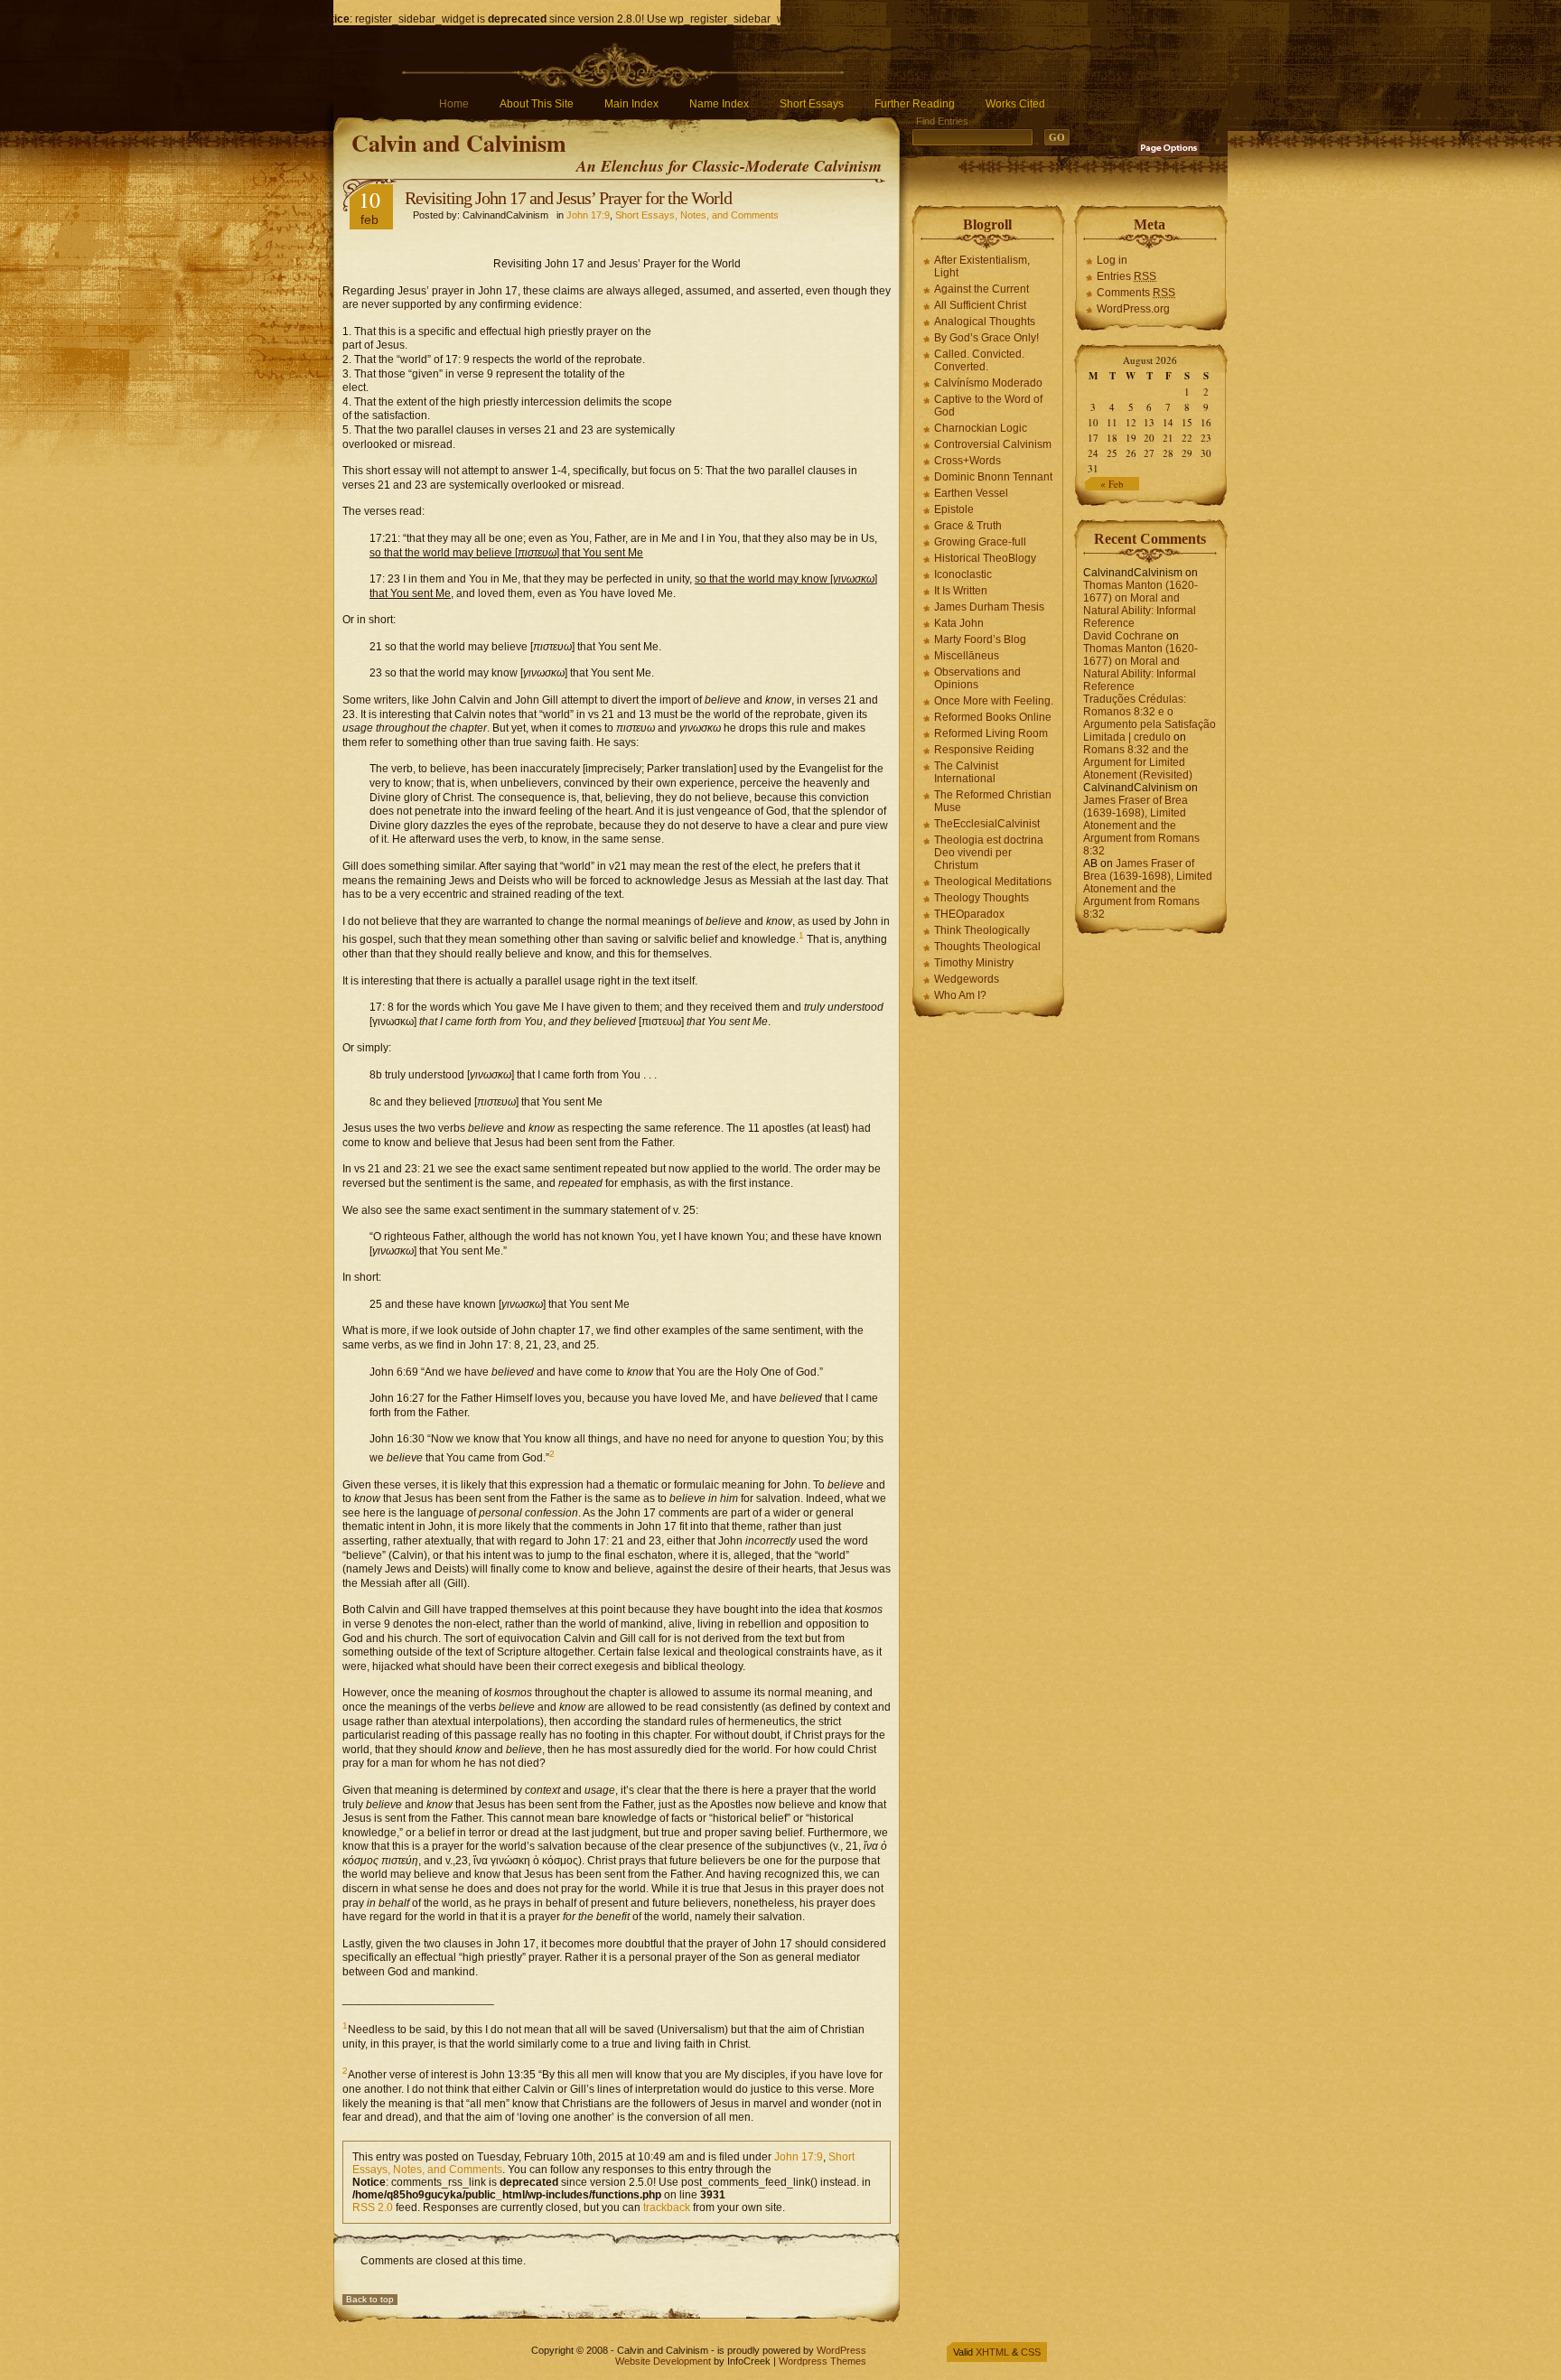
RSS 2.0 (373, 2207)
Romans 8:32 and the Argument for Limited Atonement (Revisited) (1138, 762)
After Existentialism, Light (982, 266)
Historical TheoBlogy (985, 558)
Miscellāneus (967, 656)
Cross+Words (967, 461)
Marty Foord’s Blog (980, 639)
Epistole (954, 509)
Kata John (959, 623)
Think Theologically (982, 930)
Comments (1136, 293)
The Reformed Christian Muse (993, 801)
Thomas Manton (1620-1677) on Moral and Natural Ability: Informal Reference (1140, 604)
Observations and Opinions (977, 678)
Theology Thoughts (981, 898)
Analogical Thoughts (985, 322)
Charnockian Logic (981, 428)
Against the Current (981, 289)
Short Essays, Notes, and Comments (697, 215)
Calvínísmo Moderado (988, 383)
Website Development (663, 2361)
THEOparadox (969, 914)
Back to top (370, 2299)
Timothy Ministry (974, 963)
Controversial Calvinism (993, 444)
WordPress (841, 2350)
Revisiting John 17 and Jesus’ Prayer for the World (568, 198)
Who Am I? (960, 995)
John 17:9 (588, 215)
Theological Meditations (993, 882)
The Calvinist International (966, 772)
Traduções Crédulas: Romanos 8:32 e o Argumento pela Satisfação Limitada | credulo (1150, 718)
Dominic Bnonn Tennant (993, 477)
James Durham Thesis (989, 607)
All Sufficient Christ (980, 305)
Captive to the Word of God (988, 406)
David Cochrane (1123, 636)
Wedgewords (967, 979)
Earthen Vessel (971, 493)
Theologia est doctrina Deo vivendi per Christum (989, 853)
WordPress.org (1133, 309)
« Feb (1112, 484)
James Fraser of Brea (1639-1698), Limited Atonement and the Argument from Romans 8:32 (1141, 826)
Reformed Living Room (991, 733)
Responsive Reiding (984, 750)
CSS (1031, 2352)
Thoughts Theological (987, 947)
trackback (667, 2207)
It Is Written (961, 591)
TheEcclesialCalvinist (987, 824)
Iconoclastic (963, 574)
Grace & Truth (968, 526)
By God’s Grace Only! (986, 338)
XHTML (992, 2352)
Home (454, 104)
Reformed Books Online (993, 717)
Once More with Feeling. (994, 701)
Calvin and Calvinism (459, 143)
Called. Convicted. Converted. (979, 360)
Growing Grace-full (980, 542)
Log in (1112, 260)
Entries (1126, 276)
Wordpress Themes (823, 2361)
